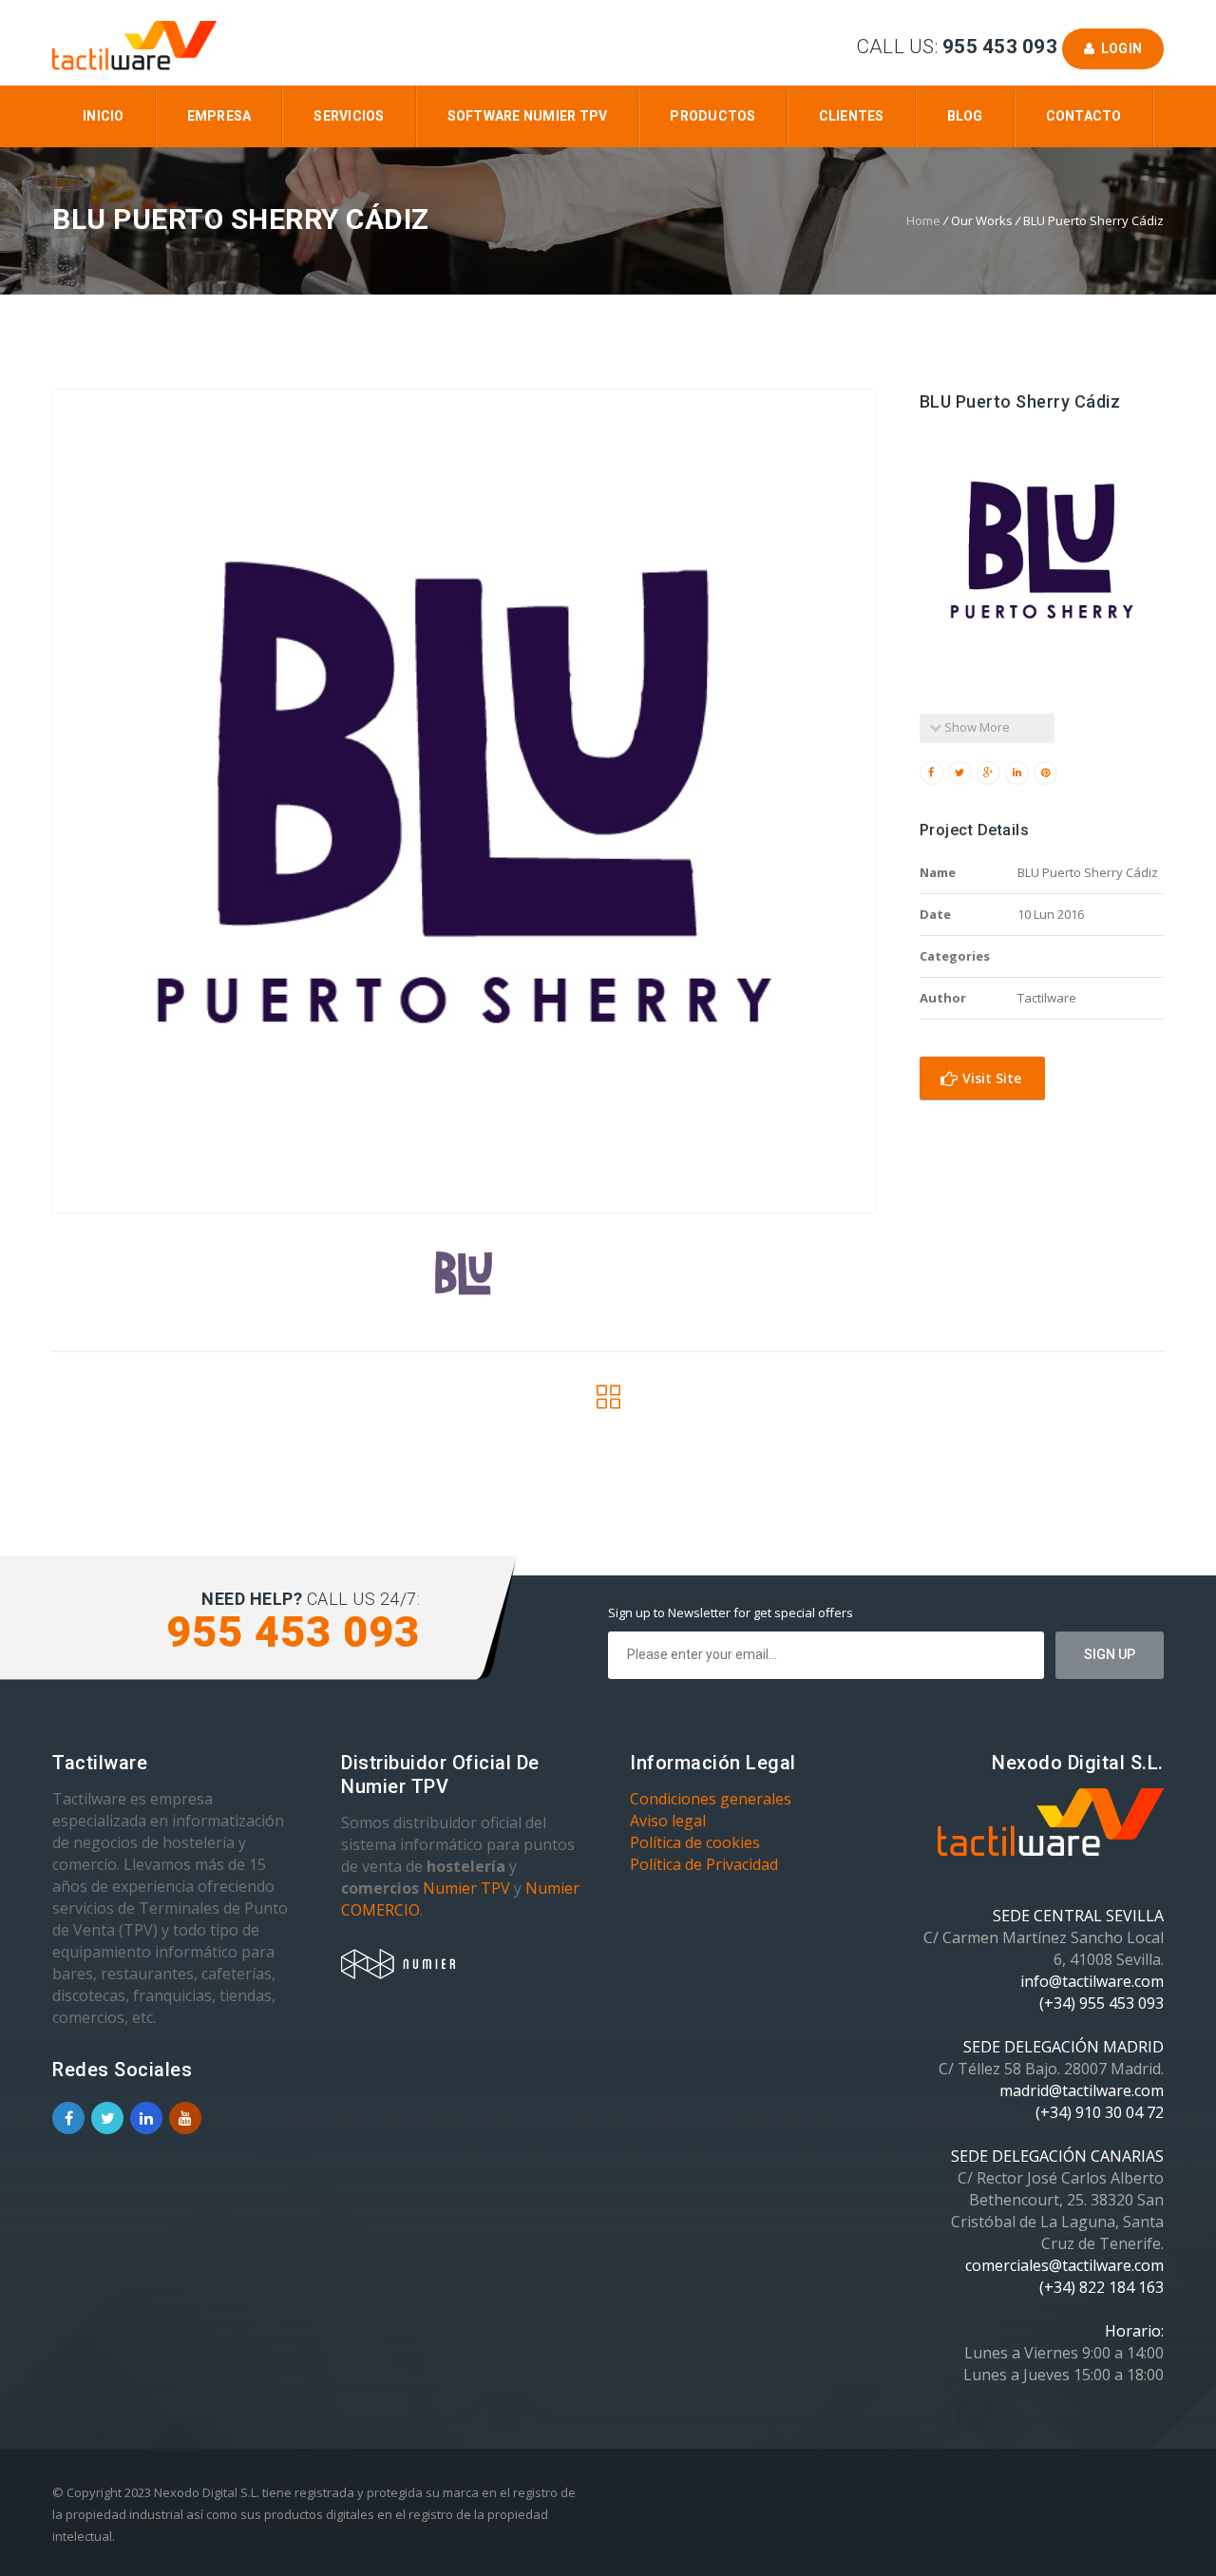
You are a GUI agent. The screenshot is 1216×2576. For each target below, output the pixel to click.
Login (1118, 48)
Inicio (104, 116)
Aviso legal (668, 1821)
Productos (712, 116)
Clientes (852, 116)
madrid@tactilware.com (1082, 2090)
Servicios (349, 116)
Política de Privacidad (704, 1864)
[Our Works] (608, 1402)
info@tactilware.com (1092, 1981)
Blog (965, 116)
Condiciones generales (711, 1799)
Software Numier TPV (528, 116)
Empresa (219, 116)
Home (923, 220)
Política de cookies (695, 1842)
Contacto (1084, 116)
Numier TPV (466, 1888)
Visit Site (990, 1078)
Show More (976, 727)
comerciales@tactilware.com (1064, 2265)
